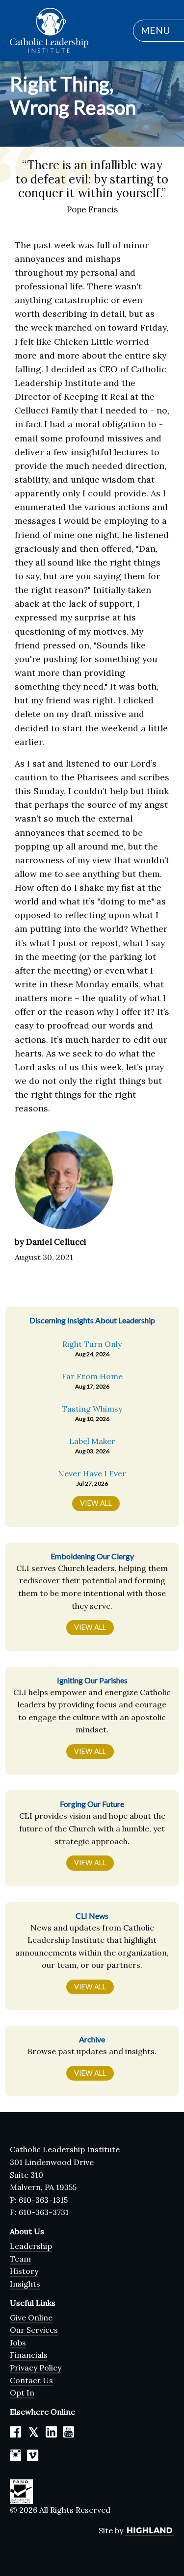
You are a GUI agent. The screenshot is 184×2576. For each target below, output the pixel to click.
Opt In (22, 2393)
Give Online (31, 2318)
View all (96, 1503)
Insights (25, 2284)
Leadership (31, 2246)
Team (20, 2259)
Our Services (34, 2330)
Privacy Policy (36, 2368)
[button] (154, 31)
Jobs (18, 2343)
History (24, 2271)
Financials (29, 2355)
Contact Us (31, 2380)
